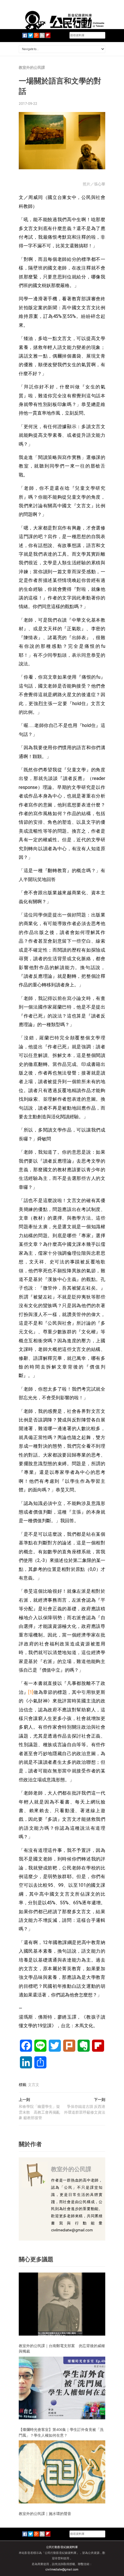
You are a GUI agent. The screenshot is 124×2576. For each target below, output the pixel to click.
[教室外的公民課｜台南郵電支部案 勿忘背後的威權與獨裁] (62, 2304)
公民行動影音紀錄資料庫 (62, 2547)
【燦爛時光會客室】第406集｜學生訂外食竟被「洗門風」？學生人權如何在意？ (61, 2432)
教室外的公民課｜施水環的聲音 (45, 2514)
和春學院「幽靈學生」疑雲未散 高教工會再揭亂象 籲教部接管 (39, 2112)
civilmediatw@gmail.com (62, 2570)
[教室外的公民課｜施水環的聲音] (62, 2472)
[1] (31, 1692)
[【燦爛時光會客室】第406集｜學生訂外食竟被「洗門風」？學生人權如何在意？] (62, 2388)
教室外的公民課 (32, 68)
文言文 (34, 2085)
